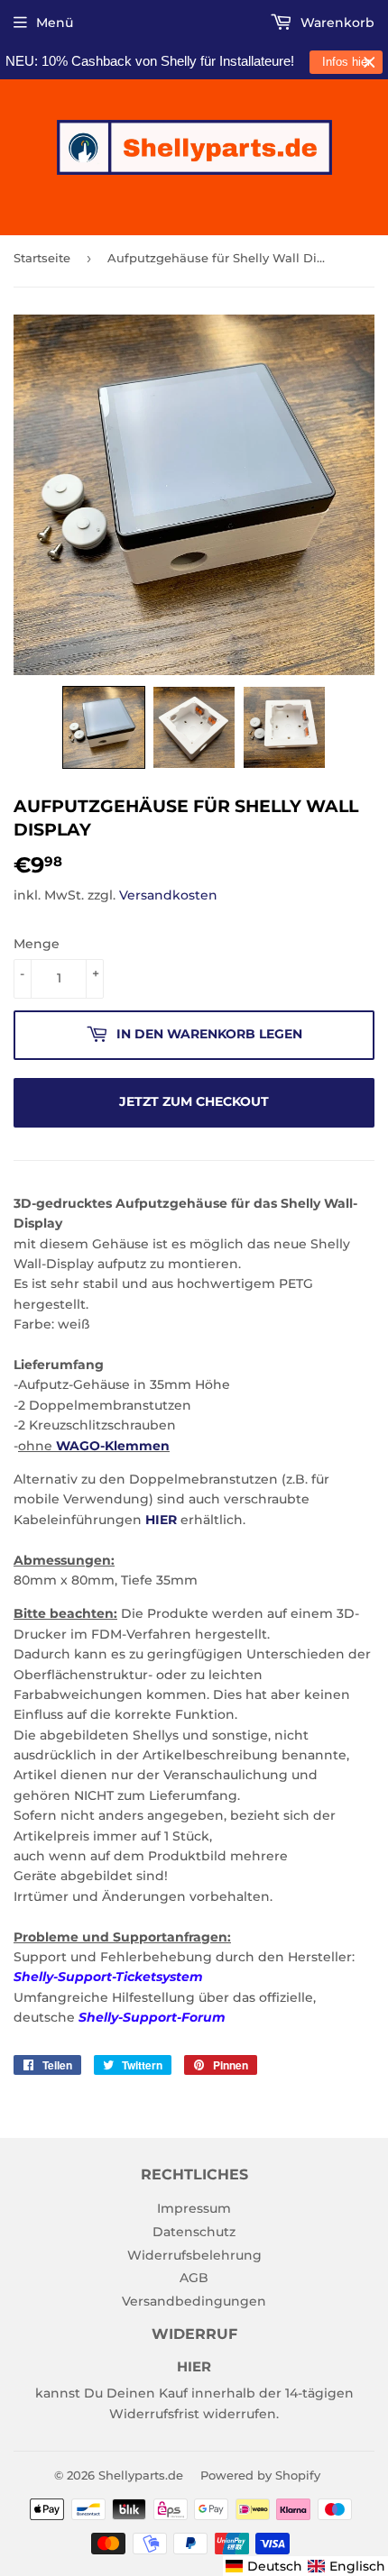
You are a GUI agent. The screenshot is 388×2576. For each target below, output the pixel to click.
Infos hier (346, 62)
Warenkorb (336, 23)
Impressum (194, 2208)
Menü (55, 23)
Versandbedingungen (194, 2301)
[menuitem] (264, 2566)
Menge (37, 944)
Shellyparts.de (141, 2475)
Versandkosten (168, 895)
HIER (161, 1520)
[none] (104, 727)
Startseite (42, 258)
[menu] (305, 2566)
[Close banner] (370, 63)
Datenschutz (194, 2232)
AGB (194, 2278)
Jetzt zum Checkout (194, 1101)
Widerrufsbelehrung (194, 2255)
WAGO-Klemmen (113, 1446)
